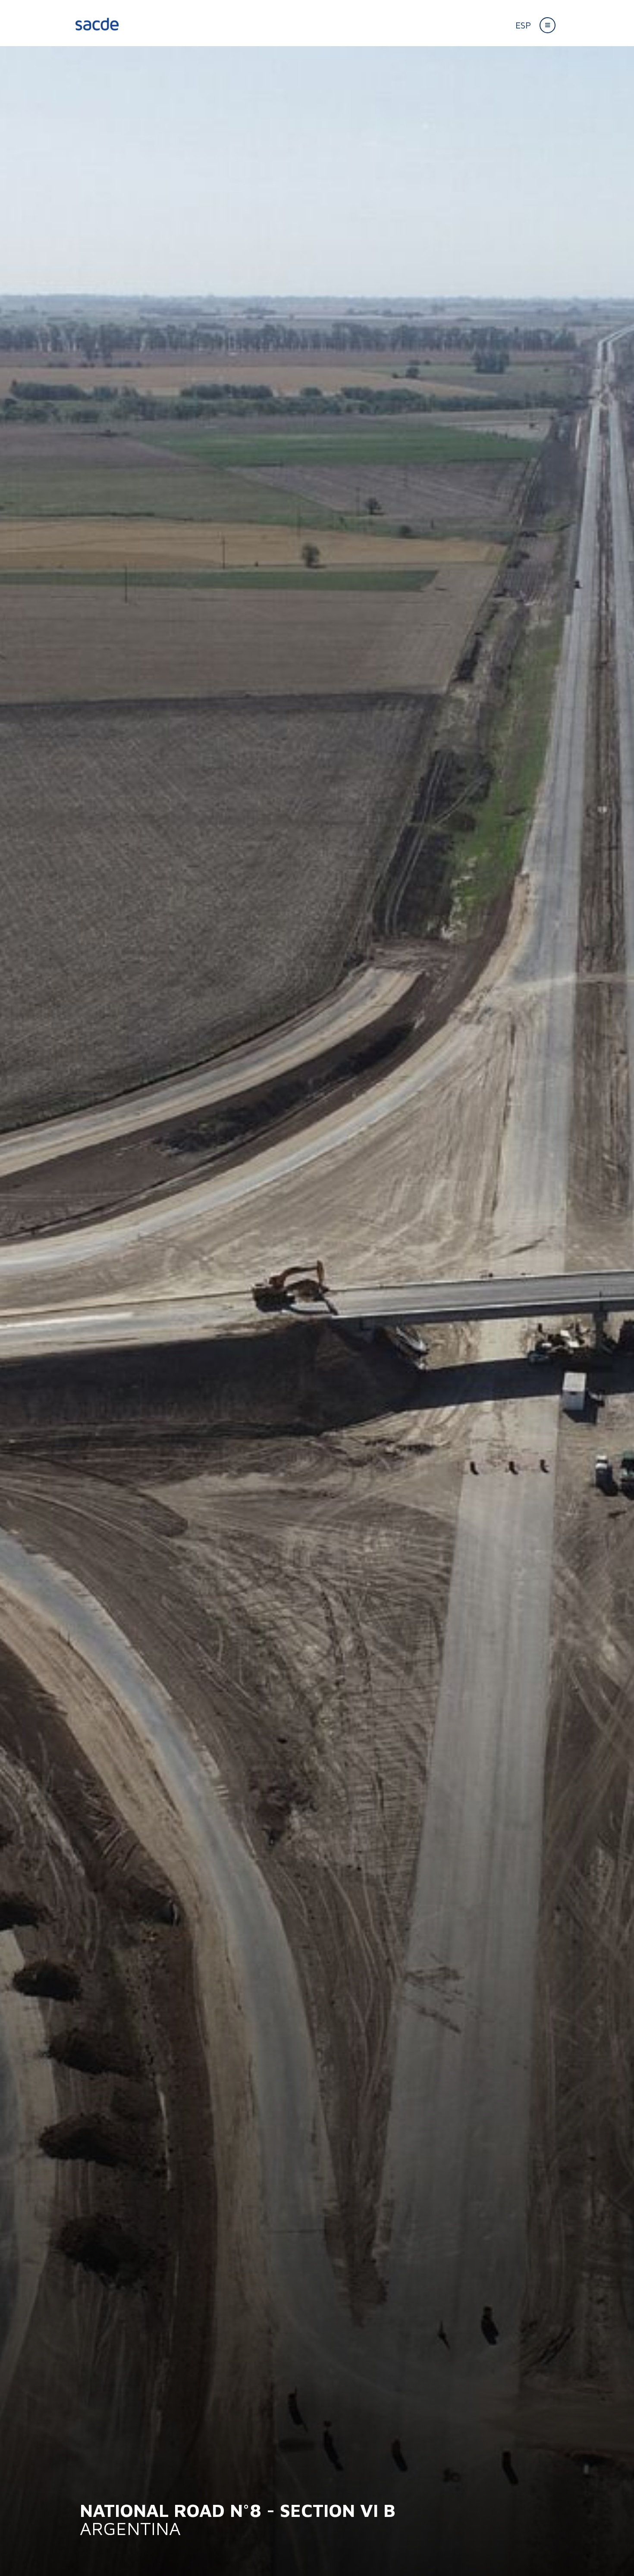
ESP (523, 25)
